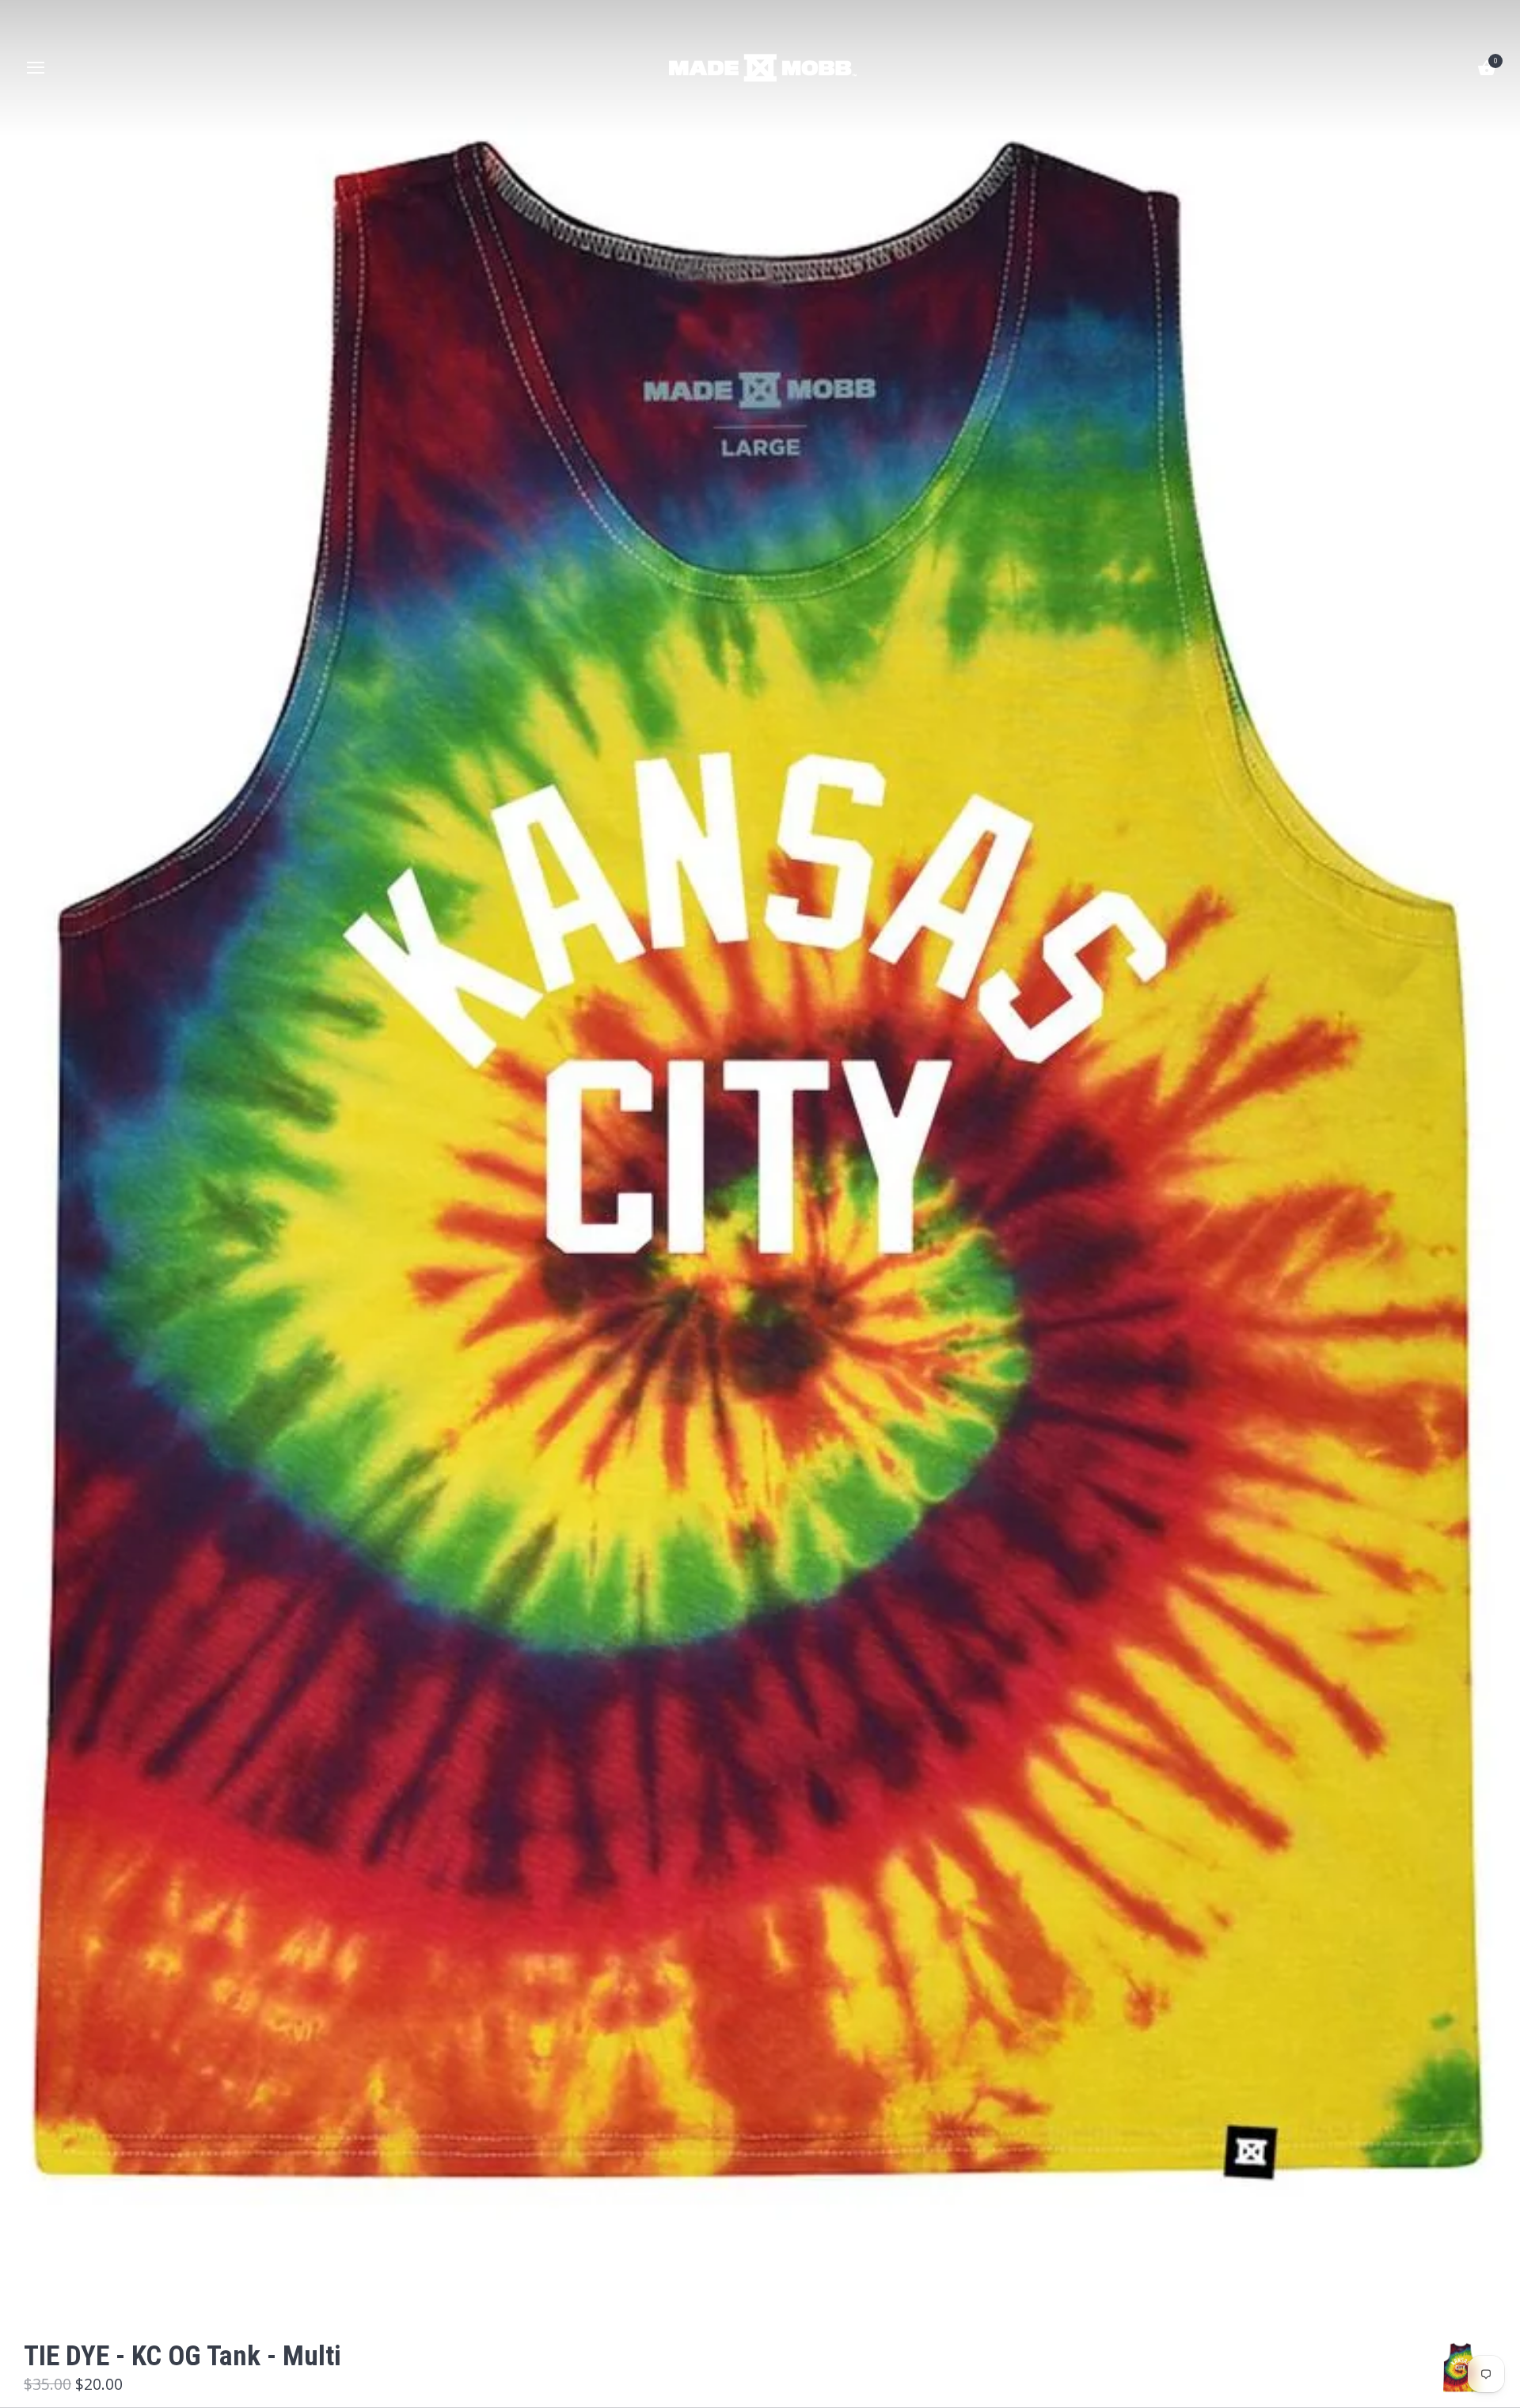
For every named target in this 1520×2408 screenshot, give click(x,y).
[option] (1461, 2368)
